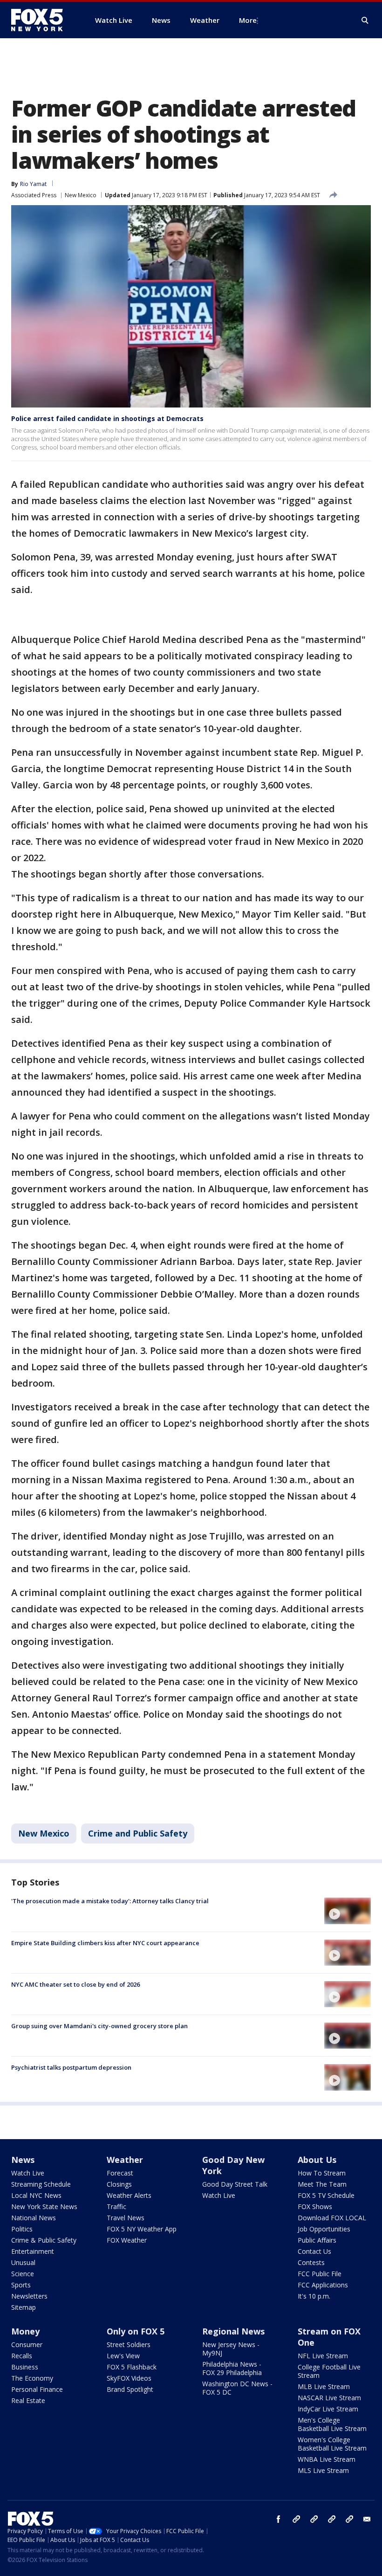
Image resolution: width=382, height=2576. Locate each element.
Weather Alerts (129, 2195)
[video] (348, 1911)
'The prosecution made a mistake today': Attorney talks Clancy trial (110, 1901)
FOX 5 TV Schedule (326, 2195)
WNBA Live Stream (327, 2459)
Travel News (126, 2218)
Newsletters (29, 2296)
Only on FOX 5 (136, 2331)
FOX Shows (315, 2207)
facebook (279, 2519)
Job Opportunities (324, 2229)
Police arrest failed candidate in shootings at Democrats (107, 418)
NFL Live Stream (323, 2356)
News (23, 2160)
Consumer (27, 2345)
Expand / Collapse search (365, 21)
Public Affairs (317, 2240)
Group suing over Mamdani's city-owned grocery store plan (99, 2026)
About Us (317, 2160)
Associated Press (34, 195)
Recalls (22, 2356)
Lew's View (123, 2356)
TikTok (314, 2519)
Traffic (116, 2207)
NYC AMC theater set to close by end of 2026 (75, 1984)
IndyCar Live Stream (328, 2409)
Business (25, 2367)
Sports (21, 2285)
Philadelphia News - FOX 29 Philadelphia (232, 2368)
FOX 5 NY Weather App (142, 2229)
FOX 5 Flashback (132, 2367)
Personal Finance (37, 2389)
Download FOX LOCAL (332, 2218)
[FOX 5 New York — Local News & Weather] (42, 20)
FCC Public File (320, 2274)
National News (34, 2218)
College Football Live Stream (329, 2371)
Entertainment (33, 2251)
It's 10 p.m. (314, 2296)
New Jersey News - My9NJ (231, 2349)
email (367, 2519)
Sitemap (24, 2307)
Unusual (23, 2262)
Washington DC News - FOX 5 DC (237, 2388)
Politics (22, 2229)
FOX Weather (127, 2240)
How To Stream (322, 2173)
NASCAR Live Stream (329, 2398)
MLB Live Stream (324, 2386)
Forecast (120, 2173)
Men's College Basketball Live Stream (332, 2424)
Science (23, 2274)
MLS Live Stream (323, 2470)
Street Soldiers (129, 2345)
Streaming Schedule (41, 2184)
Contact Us (314, 2251)
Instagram (296, 2519)
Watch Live (28, 2173)
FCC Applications (323, 2285)
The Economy (32, 2378)
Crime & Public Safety (44, 2240)
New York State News (44, 2207)
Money (25, 2331)
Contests (311, 2262)
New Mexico (81, 195)
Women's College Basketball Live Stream (332, 2444)
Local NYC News (36, 2195)
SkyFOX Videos (129, 2378)
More (248, 20)
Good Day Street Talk (235, 2184)
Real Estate (28, 2400)
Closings (119, 2184)
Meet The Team (322, 2184)
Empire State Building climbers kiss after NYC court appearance (105, 1943)
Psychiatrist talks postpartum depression (71, 2067)
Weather (125, 2160)
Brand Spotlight (130, 2389)
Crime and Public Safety (138, 1833)
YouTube (332, 2519)
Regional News (233, 2331)
